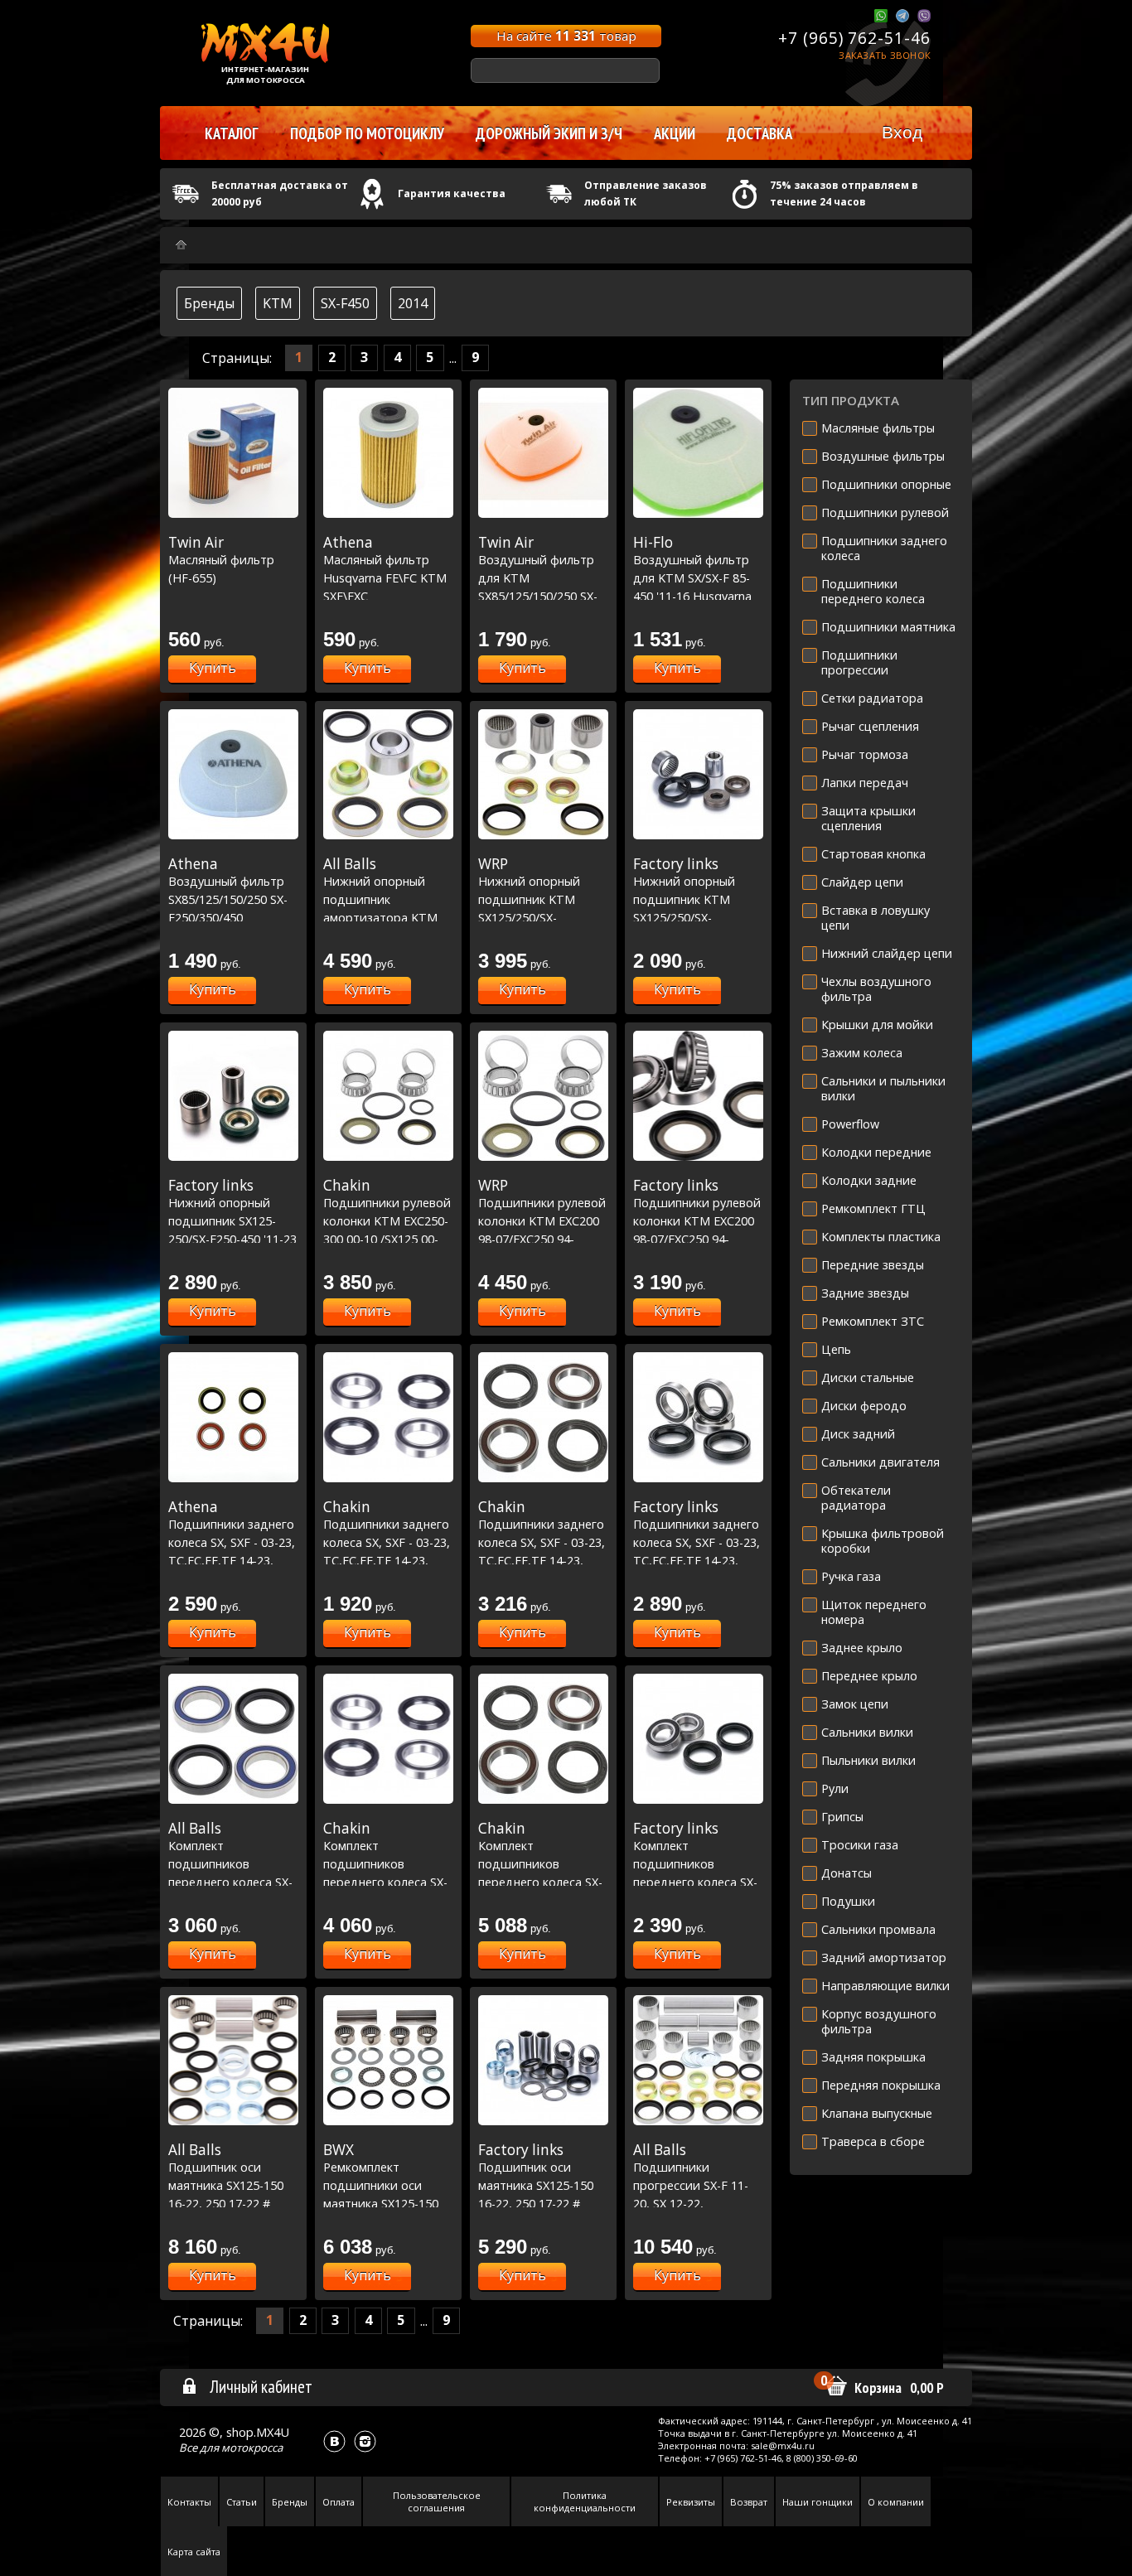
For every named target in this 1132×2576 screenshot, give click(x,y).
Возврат (749, 2502)
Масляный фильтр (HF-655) (221, 560)
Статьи (242, 2502)
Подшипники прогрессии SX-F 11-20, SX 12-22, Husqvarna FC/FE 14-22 (697, 2185)
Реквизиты (691, 2502)
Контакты (189, 2502)
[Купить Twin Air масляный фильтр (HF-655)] (233, 453)
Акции (675, 133)
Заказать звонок (885, 55)
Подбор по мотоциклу (367, 133)
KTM (278, 303)
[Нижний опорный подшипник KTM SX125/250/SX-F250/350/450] (543, 774)
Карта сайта (194, 2552)
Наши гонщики (818, 2502)
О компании (896, 2502)
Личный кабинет (261, 2386)
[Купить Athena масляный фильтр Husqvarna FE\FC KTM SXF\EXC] (388, 453)
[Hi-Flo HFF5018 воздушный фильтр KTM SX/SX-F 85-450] (698, 453)
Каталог (232, 133)
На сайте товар (566, 36)
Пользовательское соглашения (437, 2501)
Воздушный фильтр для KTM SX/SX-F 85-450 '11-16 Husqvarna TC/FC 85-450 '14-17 (692, 578)
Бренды (209, 303)
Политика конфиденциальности (585, 2501)
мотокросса (252, 2448)
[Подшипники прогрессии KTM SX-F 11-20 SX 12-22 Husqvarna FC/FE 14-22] (698, 2060)
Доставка (760, 133)
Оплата (339, 2502)
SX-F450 (345, 303)
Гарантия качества (452, 193)
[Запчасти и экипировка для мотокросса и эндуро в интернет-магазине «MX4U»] (181, 245)
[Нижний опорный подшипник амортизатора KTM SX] (388, 774)
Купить (213, 668)
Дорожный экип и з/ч (549, 133)
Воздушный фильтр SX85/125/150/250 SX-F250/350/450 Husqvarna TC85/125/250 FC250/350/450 (228, 917)
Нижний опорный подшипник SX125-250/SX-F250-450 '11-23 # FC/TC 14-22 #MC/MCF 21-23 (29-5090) (232, 1239)
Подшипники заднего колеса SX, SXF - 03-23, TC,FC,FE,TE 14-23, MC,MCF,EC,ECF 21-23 (232, 1542)
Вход (902, 132)
